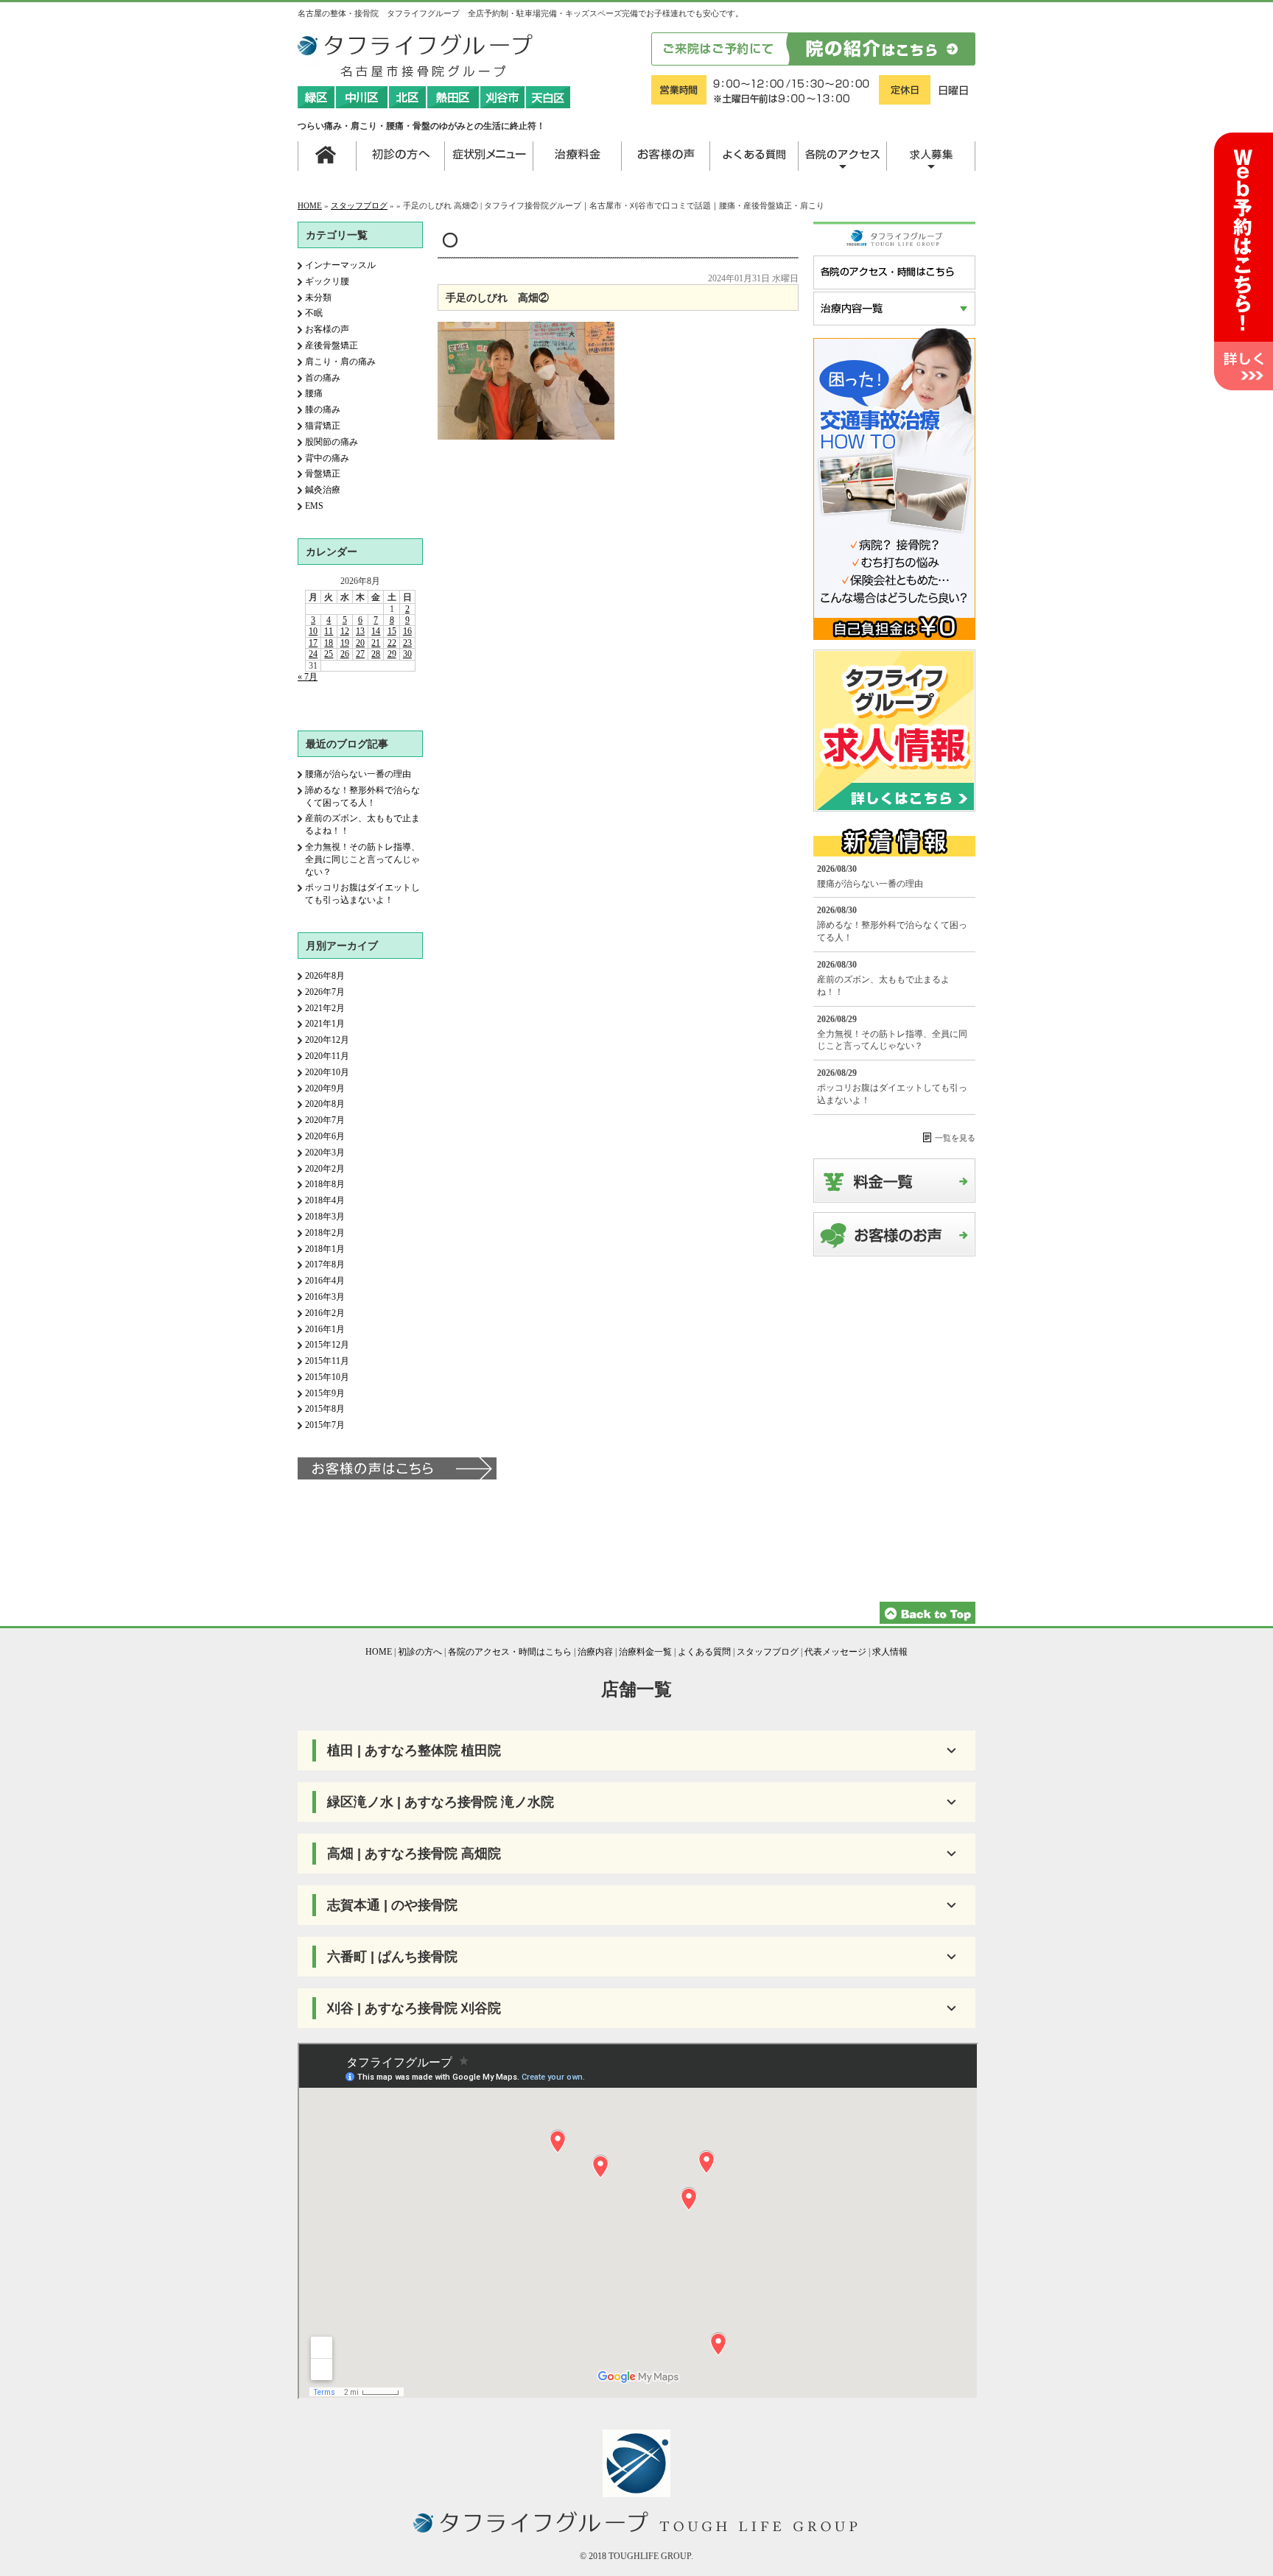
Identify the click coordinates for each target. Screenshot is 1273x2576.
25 (329, 654)
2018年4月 (325, 1200)
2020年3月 (325, 1152)
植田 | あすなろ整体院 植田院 (414, 1750)
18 (329, 643)
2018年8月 (325, 1184)
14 (376, 631)
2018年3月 (325, 1217)
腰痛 (314, 393)
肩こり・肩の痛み (340, 362)
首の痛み (323, 378)
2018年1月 (325, 1249)
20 (360, 643)
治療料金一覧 (645, 1652)
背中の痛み (327, 458)
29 (392, 654)
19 (345, 643)
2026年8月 (325, 976)
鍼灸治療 (323, 490)
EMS (314, 506)
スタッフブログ (359, 205)
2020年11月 (327, 1056)
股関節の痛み (332, 442)
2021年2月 (325, 1008)
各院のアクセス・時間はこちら (510, 1652)
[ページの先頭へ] (927, 1621)
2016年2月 (325, 1313)
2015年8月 (325, 1409)
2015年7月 (325, 1425)
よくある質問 (704, 1652)
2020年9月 (325, 1088)
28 (376, 654)
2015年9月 (325, 1393)
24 (313, 654)
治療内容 (595, 1652)
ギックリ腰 (327, 281)
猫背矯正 (323, 426)
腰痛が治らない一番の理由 (358, 774)
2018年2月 (325, 1233)
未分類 (318, 298)
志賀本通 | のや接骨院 (392, 1905)
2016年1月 (325, 1329)
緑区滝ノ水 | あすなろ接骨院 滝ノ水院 (441, 1802)
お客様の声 (327, 329)
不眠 (314, 313)
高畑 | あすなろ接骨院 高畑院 (414, 1854)
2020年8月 (325, 1104)
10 (313, 631)
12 (345, 631)
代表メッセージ (835, 1652)
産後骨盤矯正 (332, 345)
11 (329, 631)
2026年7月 (325, 992)
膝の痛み (323, 409)
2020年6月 (325, 1136)
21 (376, 643)
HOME (310, 205)
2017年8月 (325, 1264)
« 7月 (308, 677)
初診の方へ (420, 1652)
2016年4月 (325, 1281)
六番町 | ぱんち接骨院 (392, 1957)
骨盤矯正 (323, 474)
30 (407, 654)
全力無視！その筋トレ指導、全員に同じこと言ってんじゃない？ (362, 859)
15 (392, 631)
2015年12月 (327, 1345)
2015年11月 (327, 1361)
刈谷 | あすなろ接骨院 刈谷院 (414, 2008)
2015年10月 (327, 1377)
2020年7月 (325, 1120)
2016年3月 (325, 1297)
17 (313, 643)
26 (345, 654)
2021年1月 (325, 1024)
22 (392, 643)
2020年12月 (327, 1040)
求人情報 (890, 1652)
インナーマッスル (340, 265)
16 (407, 631)
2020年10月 (327, 1072)
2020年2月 (325, 1169)
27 (360, 654)
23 (407, 643)
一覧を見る (955, 1138)
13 (360, 631)
